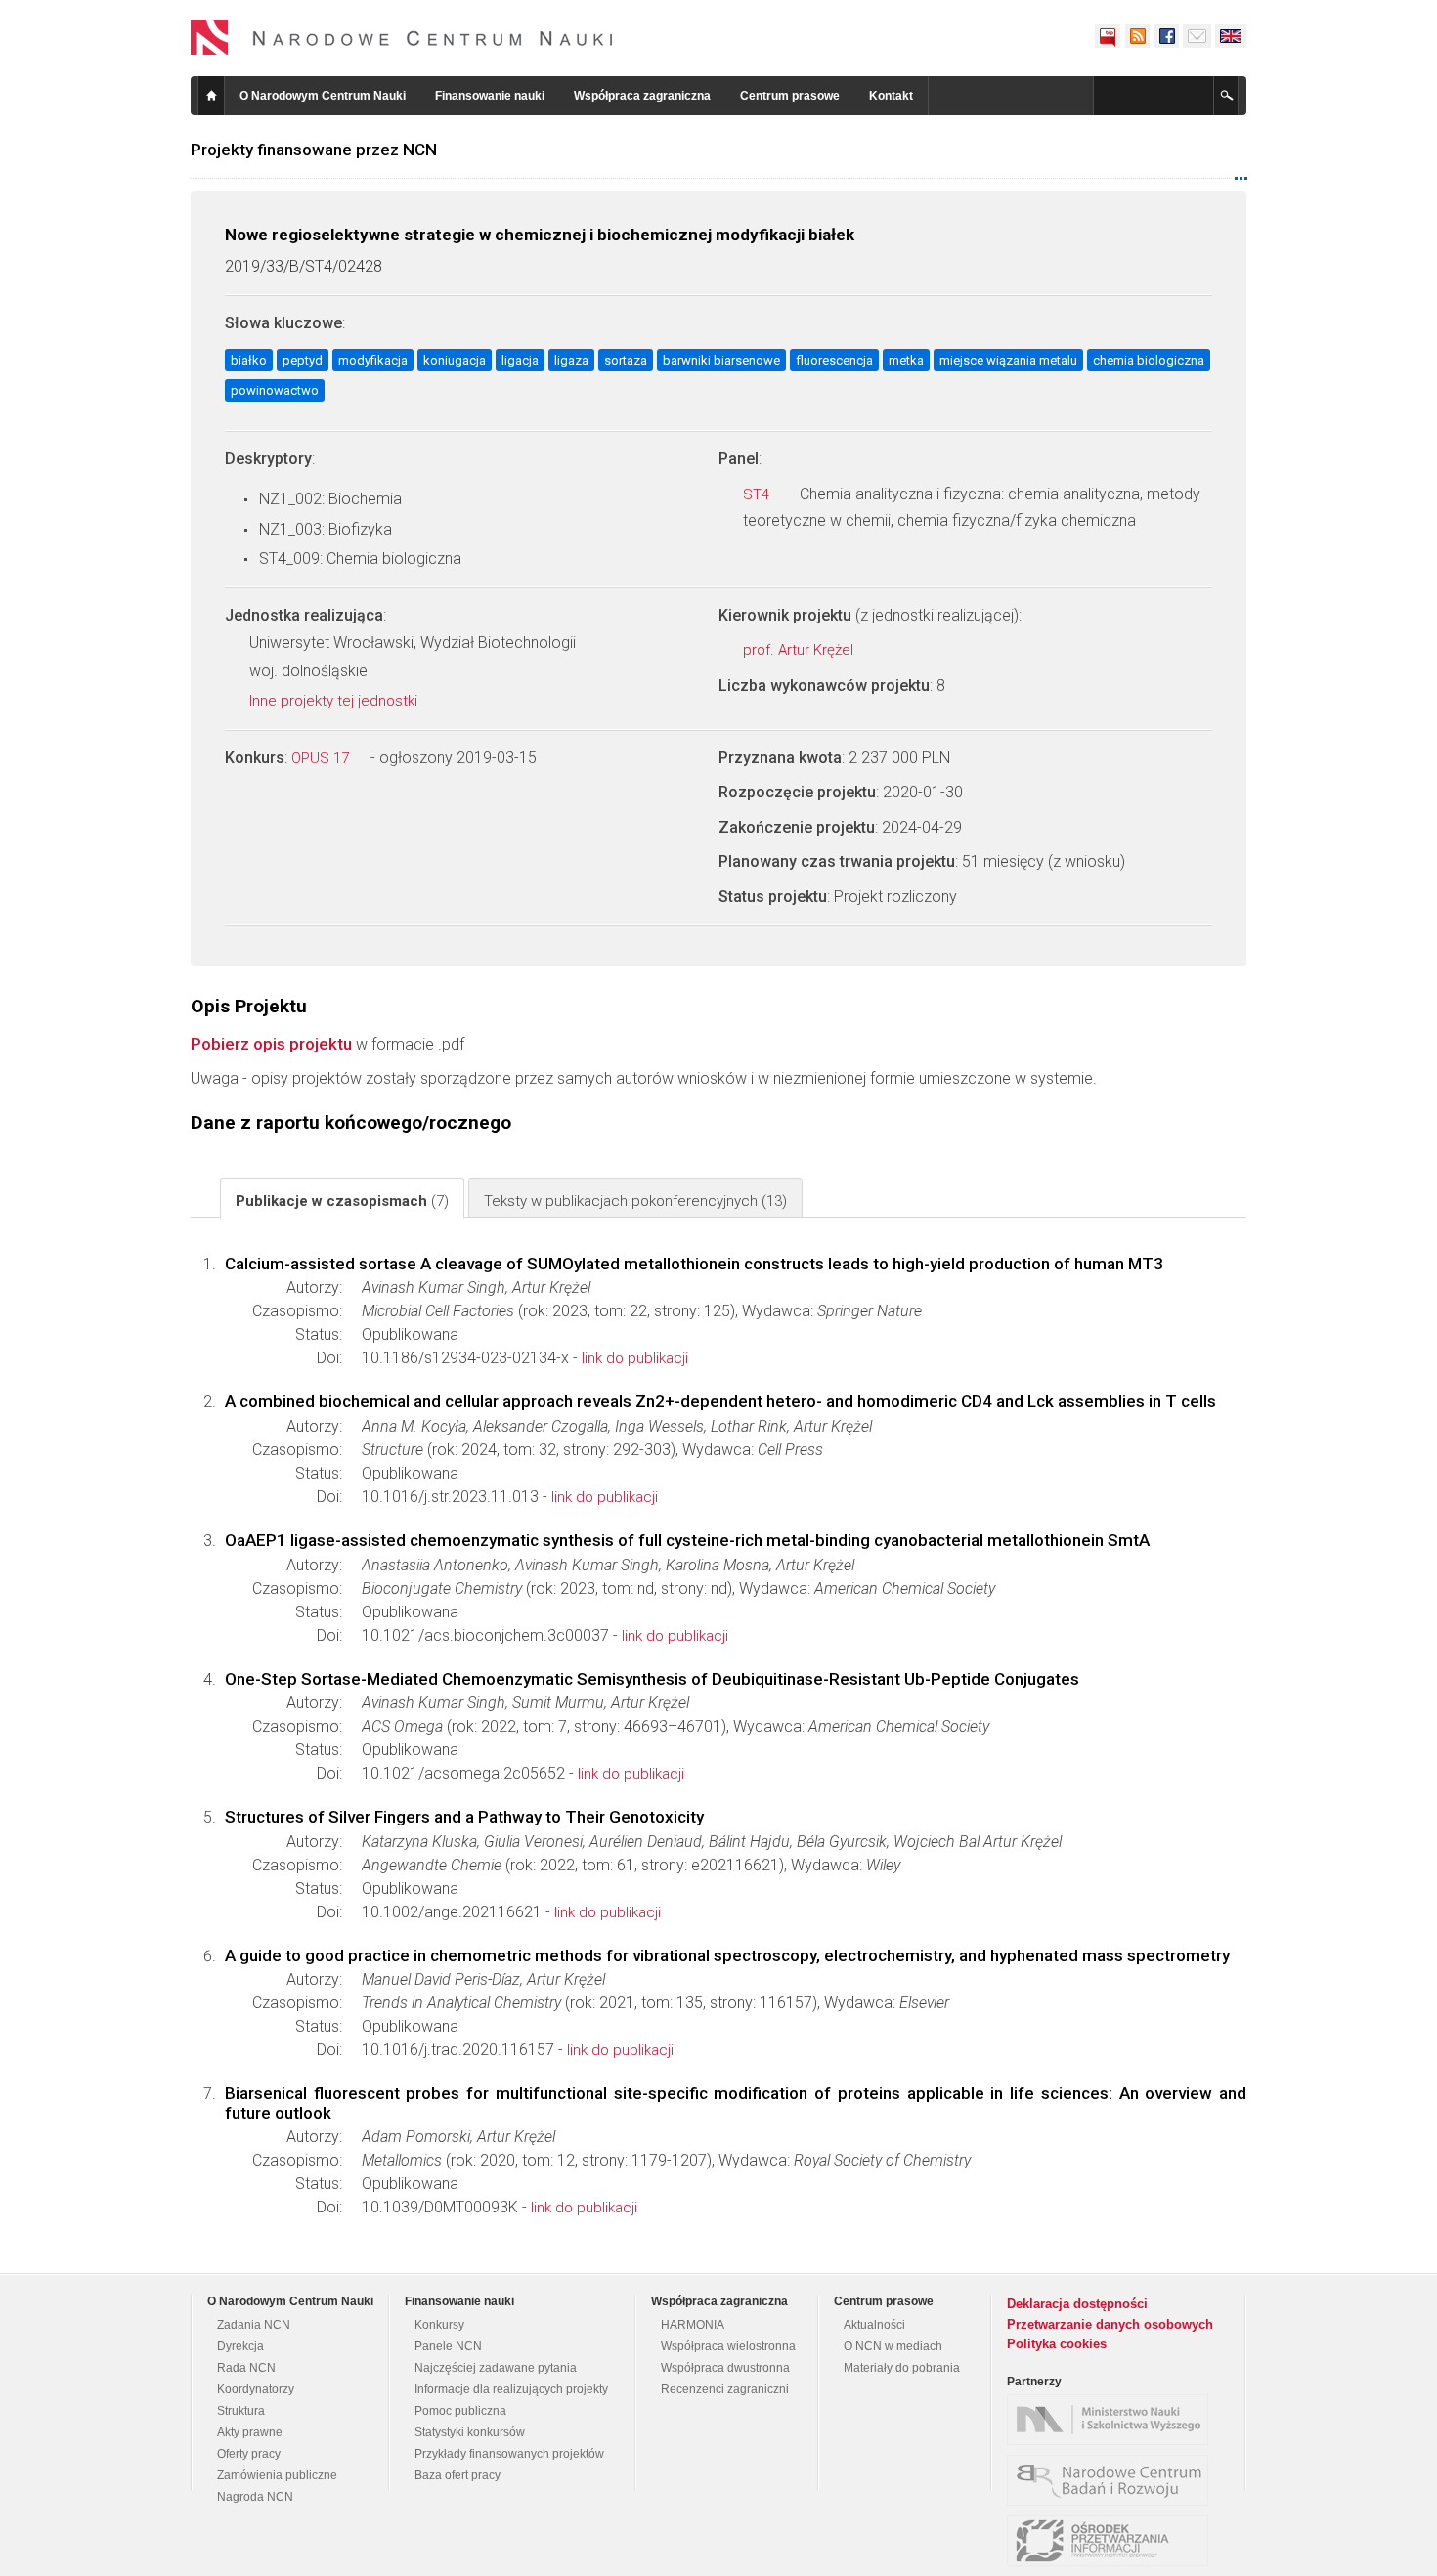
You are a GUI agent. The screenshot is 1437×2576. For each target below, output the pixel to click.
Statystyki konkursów (470, 2432)
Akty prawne (250, 2432)
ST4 (758, 494)
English (1231, 36)
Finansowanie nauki (490, 96)
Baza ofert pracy (457, 2475)
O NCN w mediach (893, 2346)
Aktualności (874, 2325)
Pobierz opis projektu (271, 1044)
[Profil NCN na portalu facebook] (1166, 36)
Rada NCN (246, 2368)
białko (249, 360)
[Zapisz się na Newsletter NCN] (1197, 36)
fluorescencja (834, 360)
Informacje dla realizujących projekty (511, 2389)
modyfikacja (373, 360)
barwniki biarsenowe (721, 360)
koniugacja (455, 360)
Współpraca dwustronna (725, 2368)
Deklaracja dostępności (1077, 2304)
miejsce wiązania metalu (1008, 360)
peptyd (303, 360)
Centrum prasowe (790, 96)
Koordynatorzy (256, 2389)
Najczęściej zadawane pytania (496, 2368)
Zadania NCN (254, 2325)
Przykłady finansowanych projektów (509, 2454)
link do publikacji (635, 1358)
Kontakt (891, 96)
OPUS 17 (322, 758)
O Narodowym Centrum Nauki (323, 96)
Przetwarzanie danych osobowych (1110, 2324)
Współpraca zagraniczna (642, 96)
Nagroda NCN (255, 2497)
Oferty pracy (249, 2454)
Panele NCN (448, 2346)
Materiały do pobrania (902, 2368)
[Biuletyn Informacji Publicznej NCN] (1108, 36)
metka (906, 360)
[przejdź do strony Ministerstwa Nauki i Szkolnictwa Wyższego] (1112, 2420)
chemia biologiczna (1149, 360)
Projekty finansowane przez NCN (314, 150)
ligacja (520, 360)
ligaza (571, 360)
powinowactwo (275, 390)
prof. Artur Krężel (800, 650)
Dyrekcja (240, 2346)
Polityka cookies (1057, 2344)
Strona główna (211, 96)
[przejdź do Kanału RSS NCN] (1137, 36)
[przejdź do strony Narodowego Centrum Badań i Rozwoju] (1112, 2480)
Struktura (241, 2411)
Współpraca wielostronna (728, 2346)
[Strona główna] (402, 37)
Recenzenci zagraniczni (725, 2389)
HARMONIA (693, 2325)
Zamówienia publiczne (277, 2475)
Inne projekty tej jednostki (335, 701)
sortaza (626, 360)
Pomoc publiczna (460, 2411)
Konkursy (439, 2325)
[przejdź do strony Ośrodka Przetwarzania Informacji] (1112, 2541)
